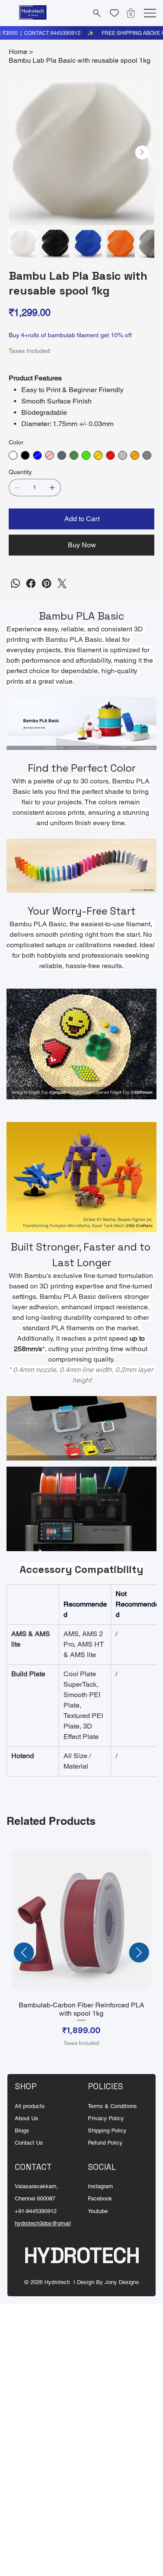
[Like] (114, 13)
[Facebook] (31, 583)
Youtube (98, 2211)
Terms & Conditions (112, 2106)
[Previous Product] (24, 1952)
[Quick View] (81, 1920)
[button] (131, 13)
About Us (27, 2118)
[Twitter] (62, 583)
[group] (81, 1953)
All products (30, 2106)
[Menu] (150, 13)
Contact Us (29, 2143)
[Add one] (52, 488)
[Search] (96, 13)
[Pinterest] (47, 583)
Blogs (22, 2130)
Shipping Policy (107, 2130)
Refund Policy (105, 2143)
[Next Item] (142, 153)
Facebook (100, 2198)
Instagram (100, 2186)
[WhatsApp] (15, 583)
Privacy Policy (106, 2118)
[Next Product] (139, 1952)
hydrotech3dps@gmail (43, 2223)
